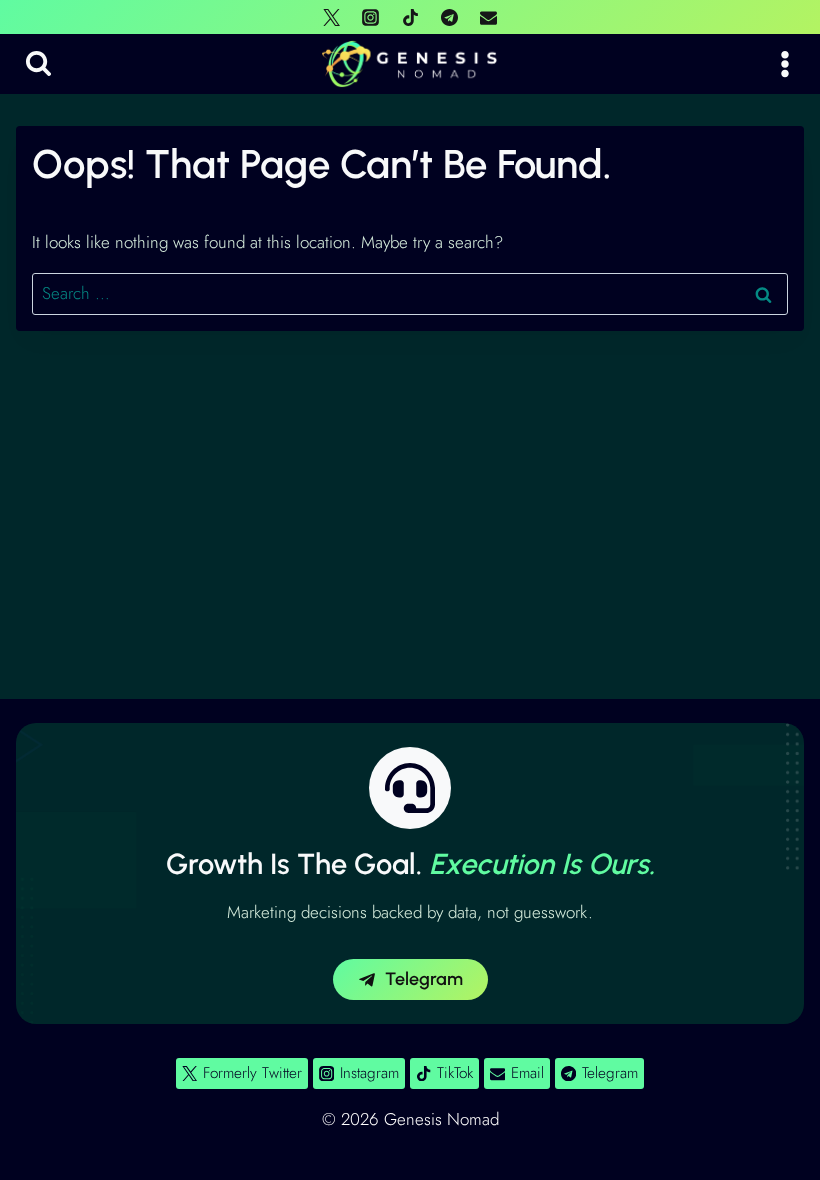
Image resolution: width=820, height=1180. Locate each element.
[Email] (488, 17)
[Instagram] (371, 17)
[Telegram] (449, 17)
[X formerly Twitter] (332, 17)
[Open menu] (785, 64)
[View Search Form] (38, 64)
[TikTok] (410, 17)
